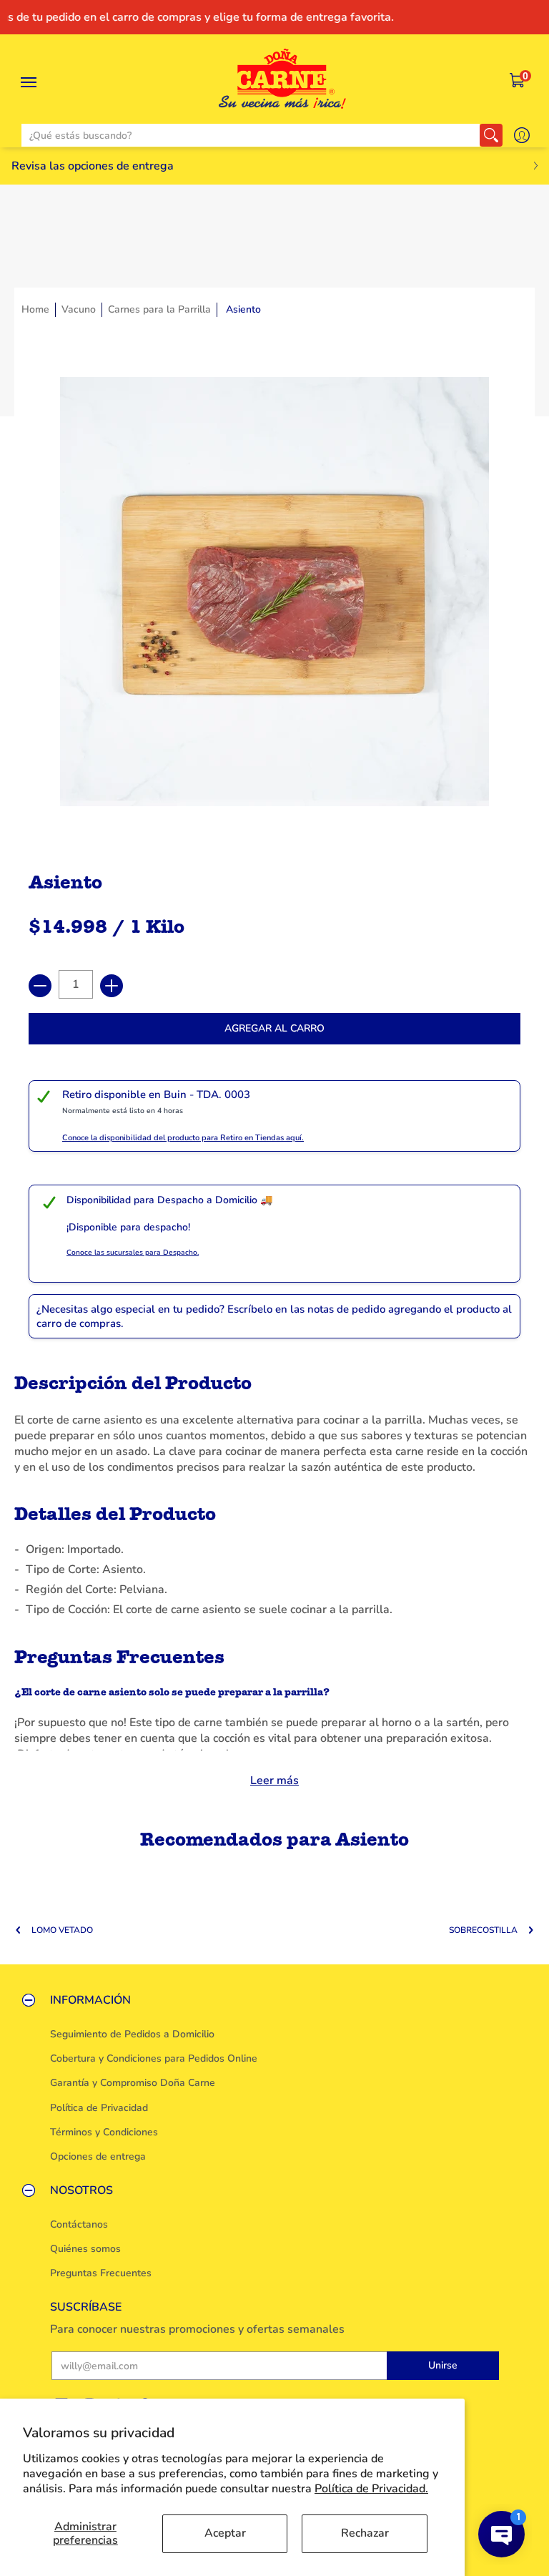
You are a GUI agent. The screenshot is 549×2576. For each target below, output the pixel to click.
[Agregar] (112, 986)
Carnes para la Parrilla (159, 309)
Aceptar (225, 2533)
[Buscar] (491, 135)
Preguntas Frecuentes (101, 2273)
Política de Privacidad (99, 2108)
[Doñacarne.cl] (282, 79)
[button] (518, 81)
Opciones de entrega (98, 2156)
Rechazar (365, 2533)
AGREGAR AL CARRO (274, 1028)
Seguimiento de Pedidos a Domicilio (132, 2034)
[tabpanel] (274, 1577)
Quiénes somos (85, 2249)
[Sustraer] (40, 986)
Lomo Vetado (62, 1930)
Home (35, 309)
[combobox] (251, 135)
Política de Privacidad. (371, 2489)
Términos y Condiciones (104, 2132)
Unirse (443, 2365)
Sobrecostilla (483, 1930)
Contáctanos (79, 2224)
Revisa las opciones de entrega (93, 166)
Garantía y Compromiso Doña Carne (133, 2083)
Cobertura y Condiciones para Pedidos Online (154, 2058)
